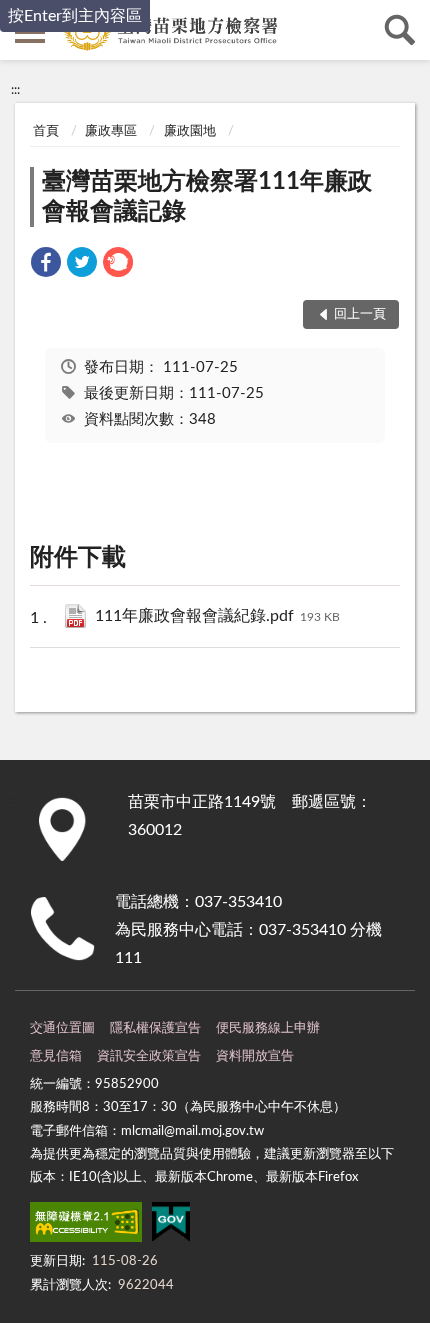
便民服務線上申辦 (268, 1028)
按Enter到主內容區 (75, 16)
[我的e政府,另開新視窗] (171, 1226)
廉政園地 (190, 131)
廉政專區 (111, 131)
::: (15, 90)
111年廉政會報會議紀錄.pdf (217, 616)
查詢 (400, 30)
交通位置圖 (62, 1028)
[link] (46, 265)
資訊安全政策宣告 (149, 1056)
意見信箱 (56, 1056)
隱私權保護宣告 (155, 1028)
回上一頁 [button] (360, 314)
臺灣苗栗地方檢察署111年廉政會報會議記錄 (207, 197)
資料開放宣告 (255, 1056)
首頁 (46, 131)
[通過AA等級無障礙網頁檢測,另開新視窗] (86, 1226)
